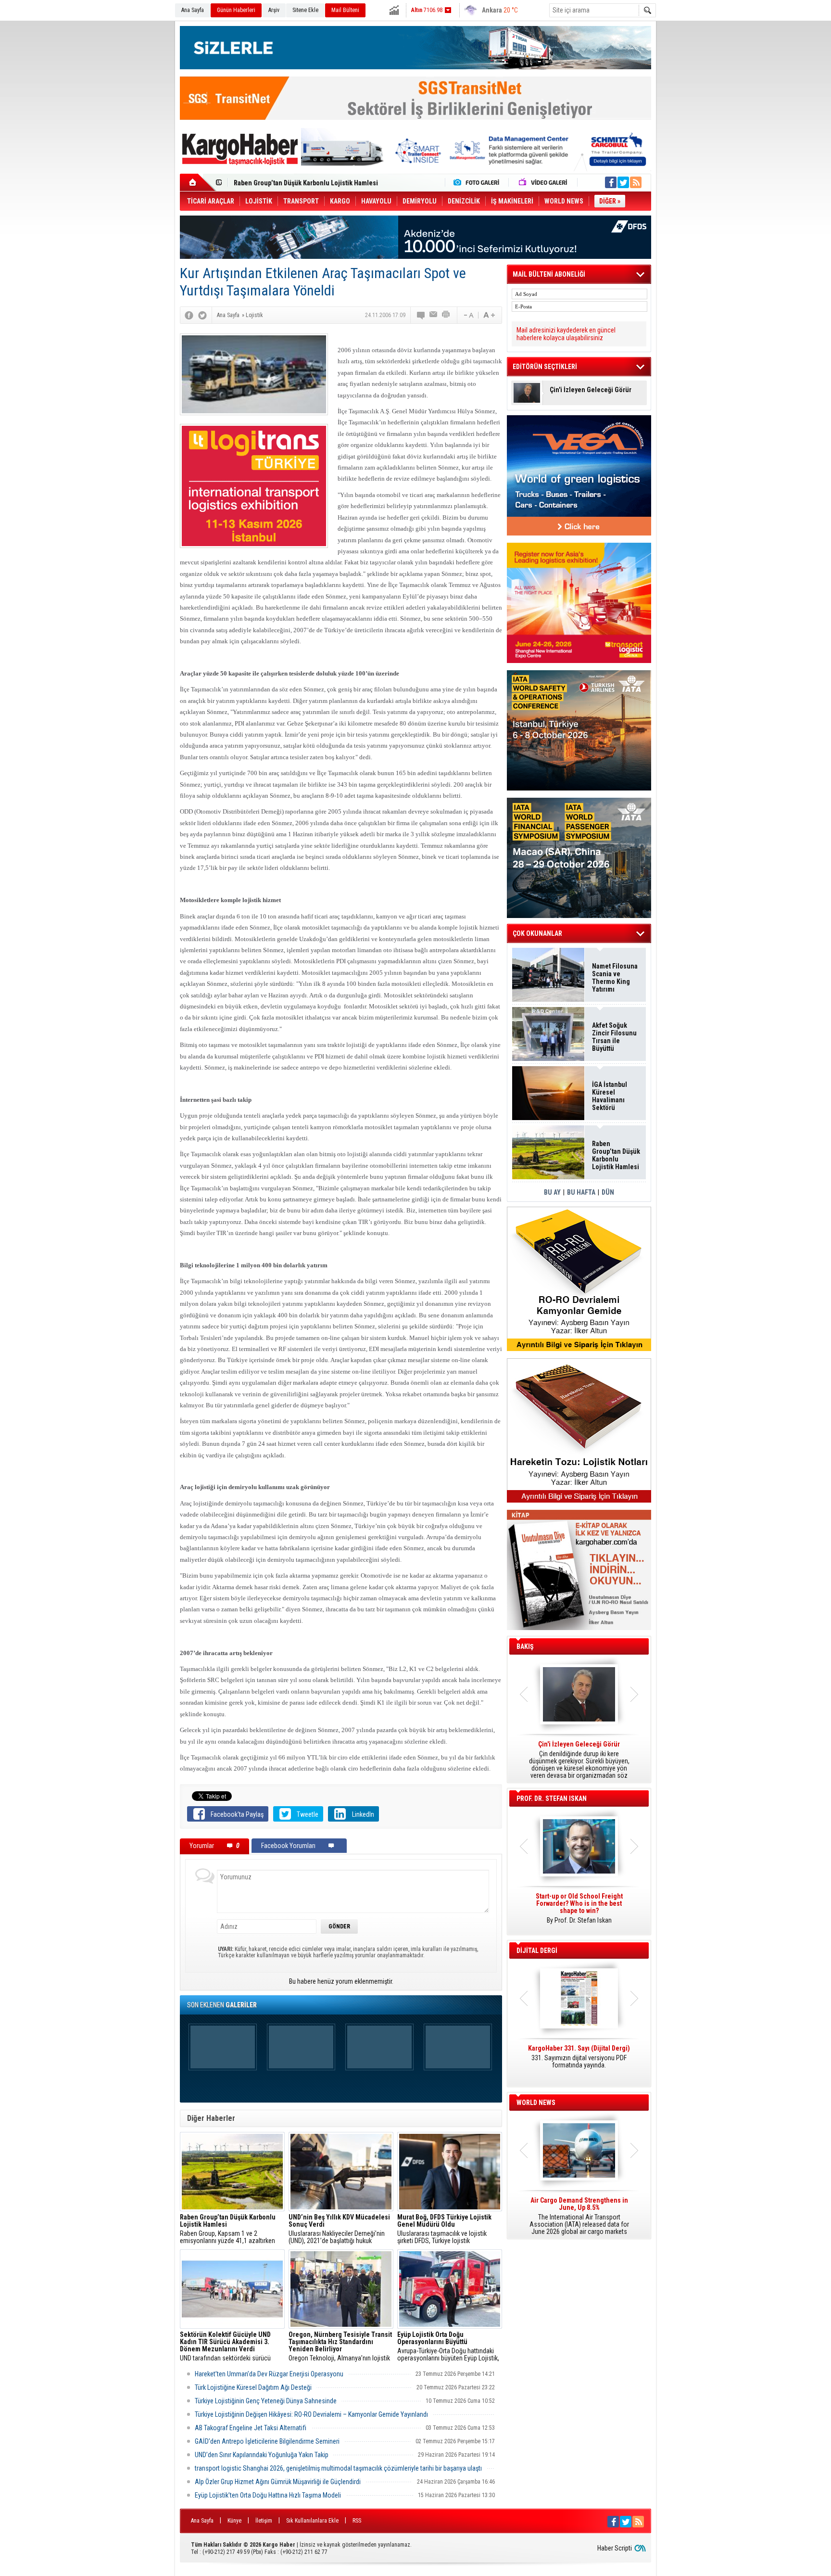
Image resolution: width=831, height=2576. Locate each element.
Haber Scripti (615, 2548)
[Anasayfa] (198, 182)
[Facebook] (189, 315)
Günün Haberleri (236, 10)
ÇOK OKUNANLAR (537, 933)
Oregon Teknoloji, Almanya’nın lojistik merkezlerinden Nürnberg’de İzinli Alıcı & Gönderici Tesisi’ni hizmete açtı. (340, 2346)
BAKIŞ (525, 1646)
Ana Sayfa (193, 10)
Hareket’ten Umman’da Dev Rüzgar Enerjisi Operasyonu (269, 2374)
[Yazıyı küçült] (468, 315)
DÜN (608, 1192)
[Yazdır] (446, 315)
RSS (357, 2521)
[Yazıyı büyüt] (489, 315)
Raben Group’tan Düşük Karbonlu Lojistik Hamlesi (616, 1155)
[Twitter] (202, 315)
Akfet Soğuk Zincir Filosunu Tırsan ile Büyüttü (614, 1037)
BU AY (552, 1192)
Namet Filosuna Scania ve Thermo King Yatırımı (615, 978)
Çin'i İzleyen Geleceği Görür (591, 390)
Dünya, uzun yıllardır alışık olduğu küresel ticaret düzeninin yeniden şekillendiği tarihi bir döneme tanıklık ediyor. (579, 1760)
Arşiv (274, 10)
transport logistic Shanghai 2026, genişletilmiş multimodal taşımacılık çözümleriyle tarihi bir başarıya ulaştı (338, 2468)
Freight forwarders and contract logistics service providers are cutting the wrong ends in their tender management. (579, 1912)
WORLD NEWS (536, 2103)
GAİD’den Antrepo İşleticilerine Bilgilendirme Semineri (267, 2441)
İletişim (264, 2521)
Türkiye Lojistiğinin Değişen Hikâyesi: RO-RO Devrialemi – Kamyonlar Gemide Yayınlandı (311, 2414)
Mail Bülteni (345, 10)
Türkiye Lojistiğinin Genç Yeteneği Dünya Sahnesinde (266, 2401)
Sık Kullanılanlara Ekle (312, 2521)
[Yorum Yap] (421, 315)
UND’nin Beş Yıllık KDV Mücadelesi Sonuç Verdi (303, 186)
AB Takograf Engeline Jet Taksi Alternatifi (251, 2428)
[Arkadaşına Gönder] (434, 315)
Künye (234, 2521)
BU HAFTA (581, 1192)
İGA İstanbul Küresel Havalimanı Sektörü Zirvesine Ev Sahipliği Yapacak (610, 1096)
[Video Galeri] (544, 182)
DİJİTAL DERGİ (537, 1951)
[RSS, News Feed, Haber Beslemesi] (636, 182)
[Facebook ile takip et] (611, 182)
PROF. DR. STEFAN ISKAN (552, 1798)
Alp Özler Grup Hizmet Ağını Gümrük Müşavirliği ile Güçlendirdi (278, 2482)
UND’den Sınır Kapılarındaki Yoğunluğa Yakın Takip (262, 2455)
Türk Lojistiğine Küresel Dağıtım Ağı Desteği (253, 2387)
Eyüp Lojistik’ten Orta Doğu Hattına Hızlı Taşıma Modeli (268, 2495)
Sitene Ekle (305, 10)
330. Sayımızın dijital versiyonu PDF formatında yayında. (579, 2057)
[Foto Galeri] (478, 182)
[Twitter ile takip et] (623, 182)
